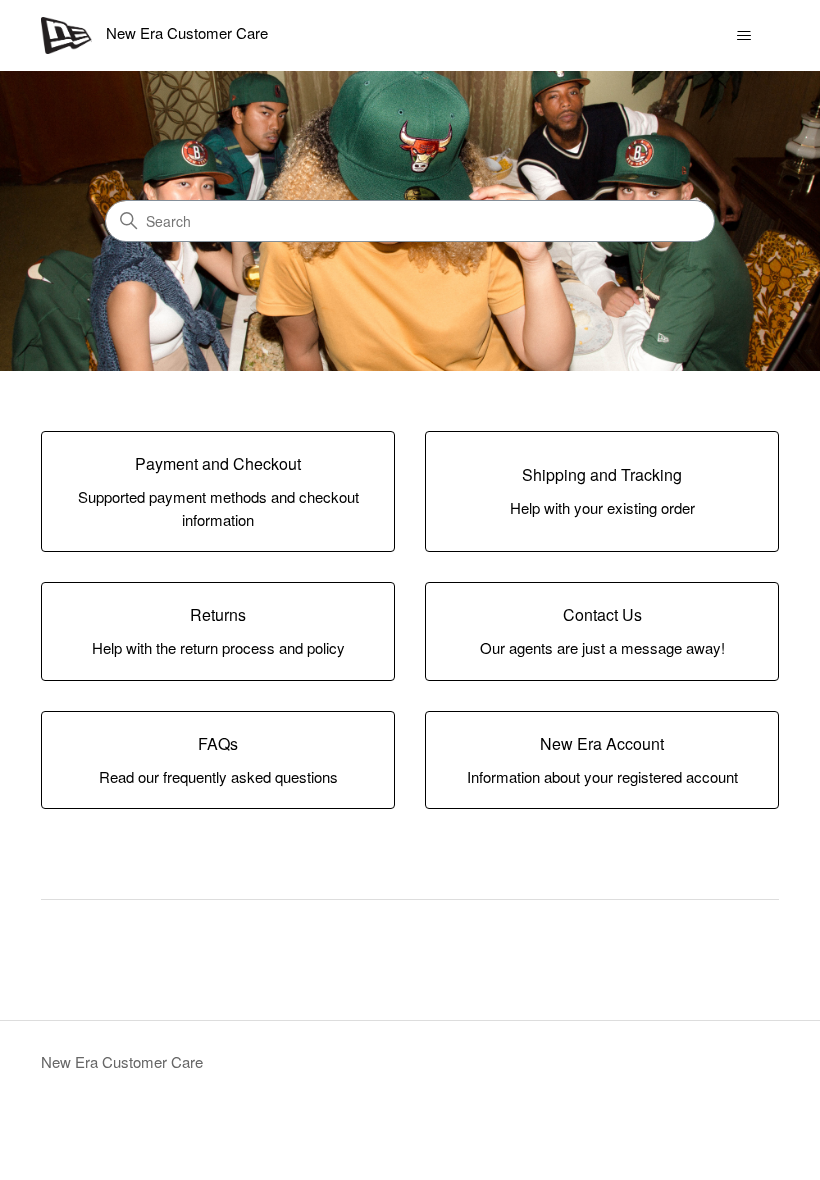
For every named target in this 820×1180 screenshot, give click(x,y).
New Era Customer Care (122, 1061)
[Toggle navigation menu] (743, 36)
